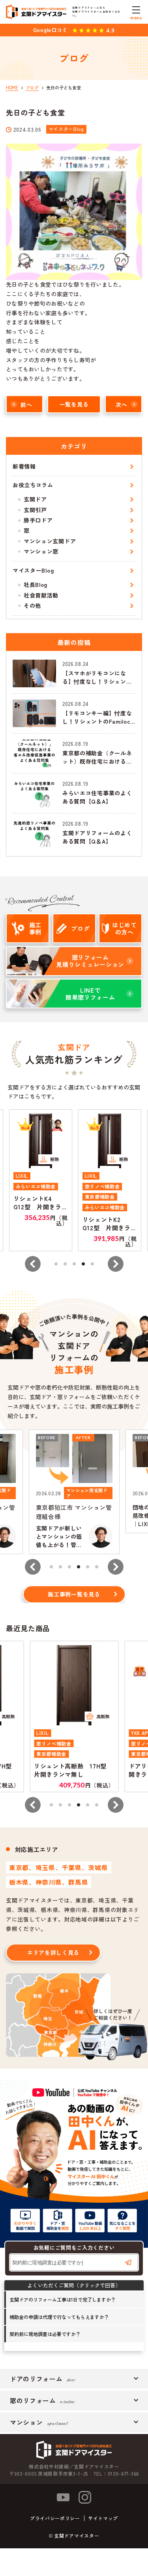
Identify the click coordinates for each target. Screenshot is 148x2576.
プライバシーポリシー (55, 2518)
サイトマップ (103, 2518)
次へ (121, 404)
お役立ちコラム (33, 485)
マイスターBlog (33, 570)
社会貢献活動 (41, 595)
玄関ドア (35, 499)
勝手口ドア (38, 520)
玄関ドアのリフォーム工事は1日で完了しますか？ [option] (63, 2299)
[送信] (128, 2262)
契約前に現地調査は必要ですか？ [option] (45, 2334)
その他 (32, 605)
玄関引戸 (35, 510)
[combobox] (74, 2262)
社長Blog (36, 584)
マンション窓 (41, 551)
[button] (33, 1264)
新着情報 (24, 466)
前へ (26, 404)
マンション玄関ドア (50, 541)
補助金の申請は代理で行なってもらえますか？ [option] (59, 2317)
